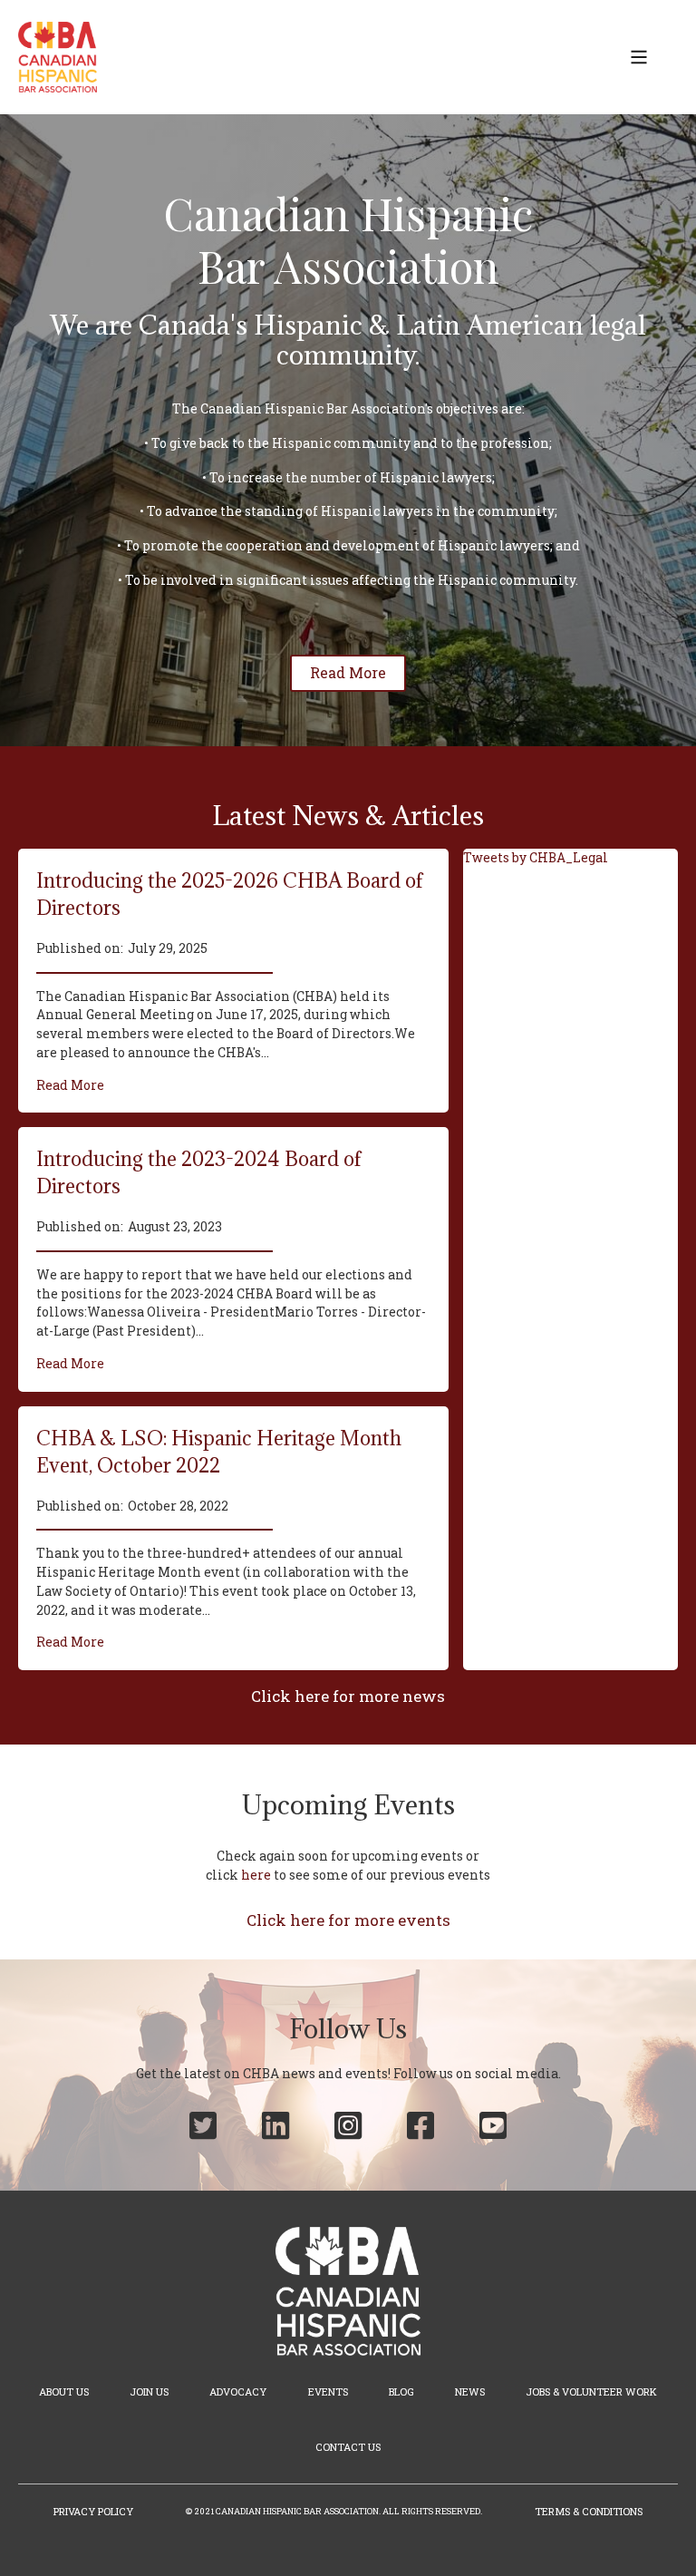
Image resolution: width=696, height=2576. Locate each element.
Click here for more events (348, 1920)
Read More (70, 1085)
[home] (58, 57)
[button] (639, 57)
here (256, 1875)
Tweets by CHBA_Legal (536, 858)
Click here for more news (348, 1696)
